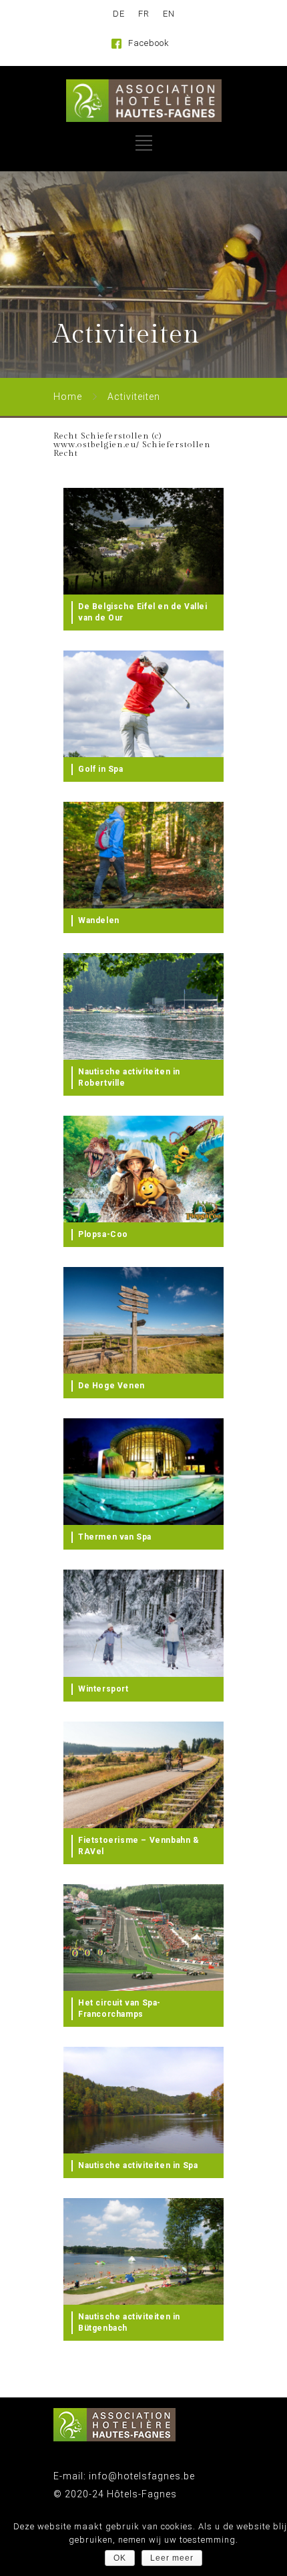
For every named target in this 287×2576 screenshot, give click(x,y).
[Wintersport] (143, 1623)
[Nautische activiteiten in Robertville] (143, 1006)
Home (68, 397)
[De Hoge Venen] (143, 1320)
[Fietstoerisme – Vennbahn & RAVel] (143, 1775)
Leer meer (172, 2558)
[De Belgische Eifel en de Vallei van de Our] (143, 541)
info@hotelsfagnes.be (140, 2476)
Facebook (149, 43)
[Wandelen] (143, 855)
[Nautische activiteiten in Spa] (143, 2100)
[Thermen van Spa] (143, 1472)
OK (120, 2558)
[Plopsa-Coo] (143, 1169)
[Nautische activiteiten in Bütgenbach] (143, 2251)
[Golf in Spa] (143, 704)
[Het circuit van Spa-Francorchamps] (143, 1937)
